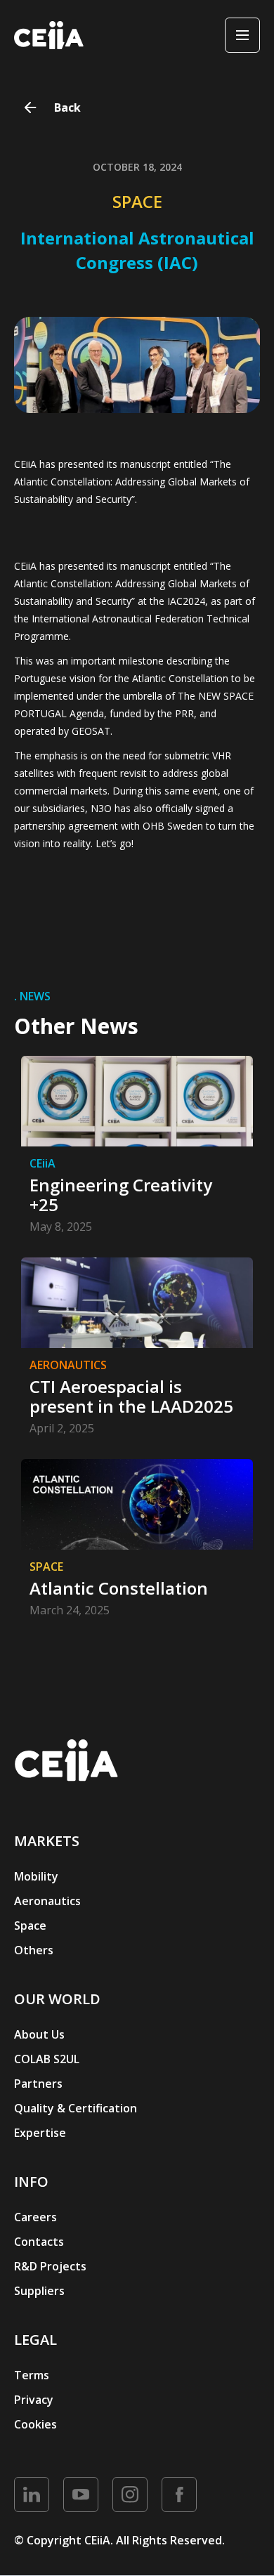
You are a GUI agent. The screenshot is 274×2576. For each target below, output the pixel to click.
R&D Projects (50, 2266)
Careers (35, 2217)
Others (34, 1950)
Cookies (35, 2424)
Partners (38, 2084)
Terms (32, 2375)
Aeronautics (47, 1901)
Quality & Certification (76, 2108)
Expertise (40, 2133)
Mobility (36, 1876)
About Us (39, 2034)
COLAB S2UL (47, 2059)
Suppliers (39, 2291)
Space (30, 1926)
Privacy (34, 2400)
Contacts (39, 2242)
